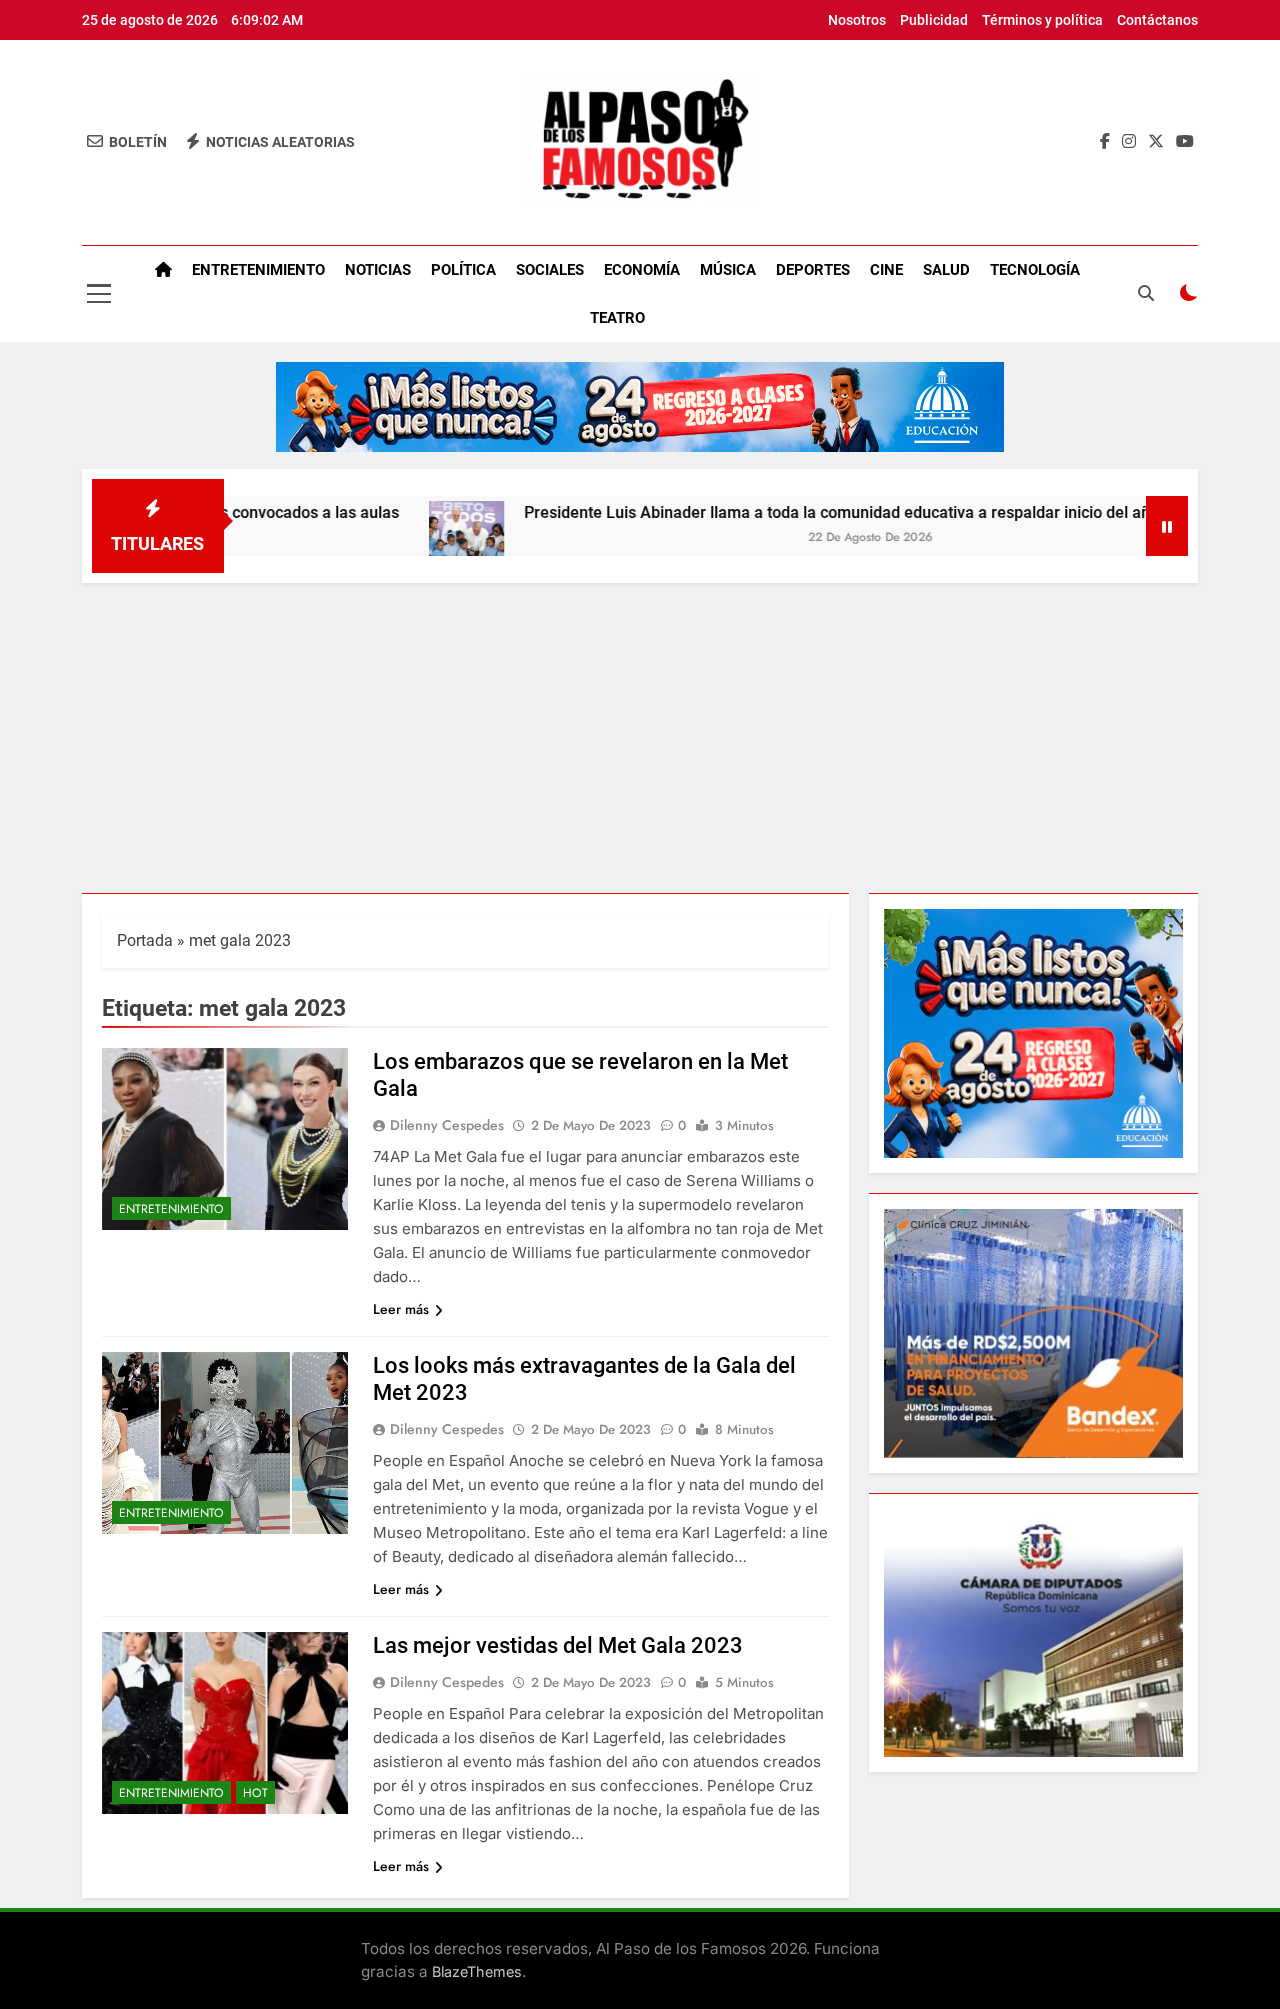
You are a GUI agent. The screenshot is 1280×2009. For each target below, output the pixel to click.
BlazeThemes (477, 1971)
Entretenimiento (258, 270)
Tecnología (1035, 270)
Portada (145, 940)
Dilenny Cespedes (447, 1125)
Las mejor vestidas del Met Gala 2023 (558, 1645)
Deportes (813, 270)
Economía (642, 270)
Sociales (550, 270)
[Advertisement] (640, 733)
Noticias (378, 270)
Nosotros (857, 20)
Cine (886, 270)
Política (463, 270)
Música (728, 270)
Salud (946, 270)
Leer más (401, 1309)
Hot (255, 1793)
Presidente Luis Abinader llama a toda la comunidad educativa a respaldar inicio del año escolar (808, 512)
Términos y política (1042, 20)
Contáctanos (1157, 20)
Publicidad (934, 20)
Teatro (617, 318)
